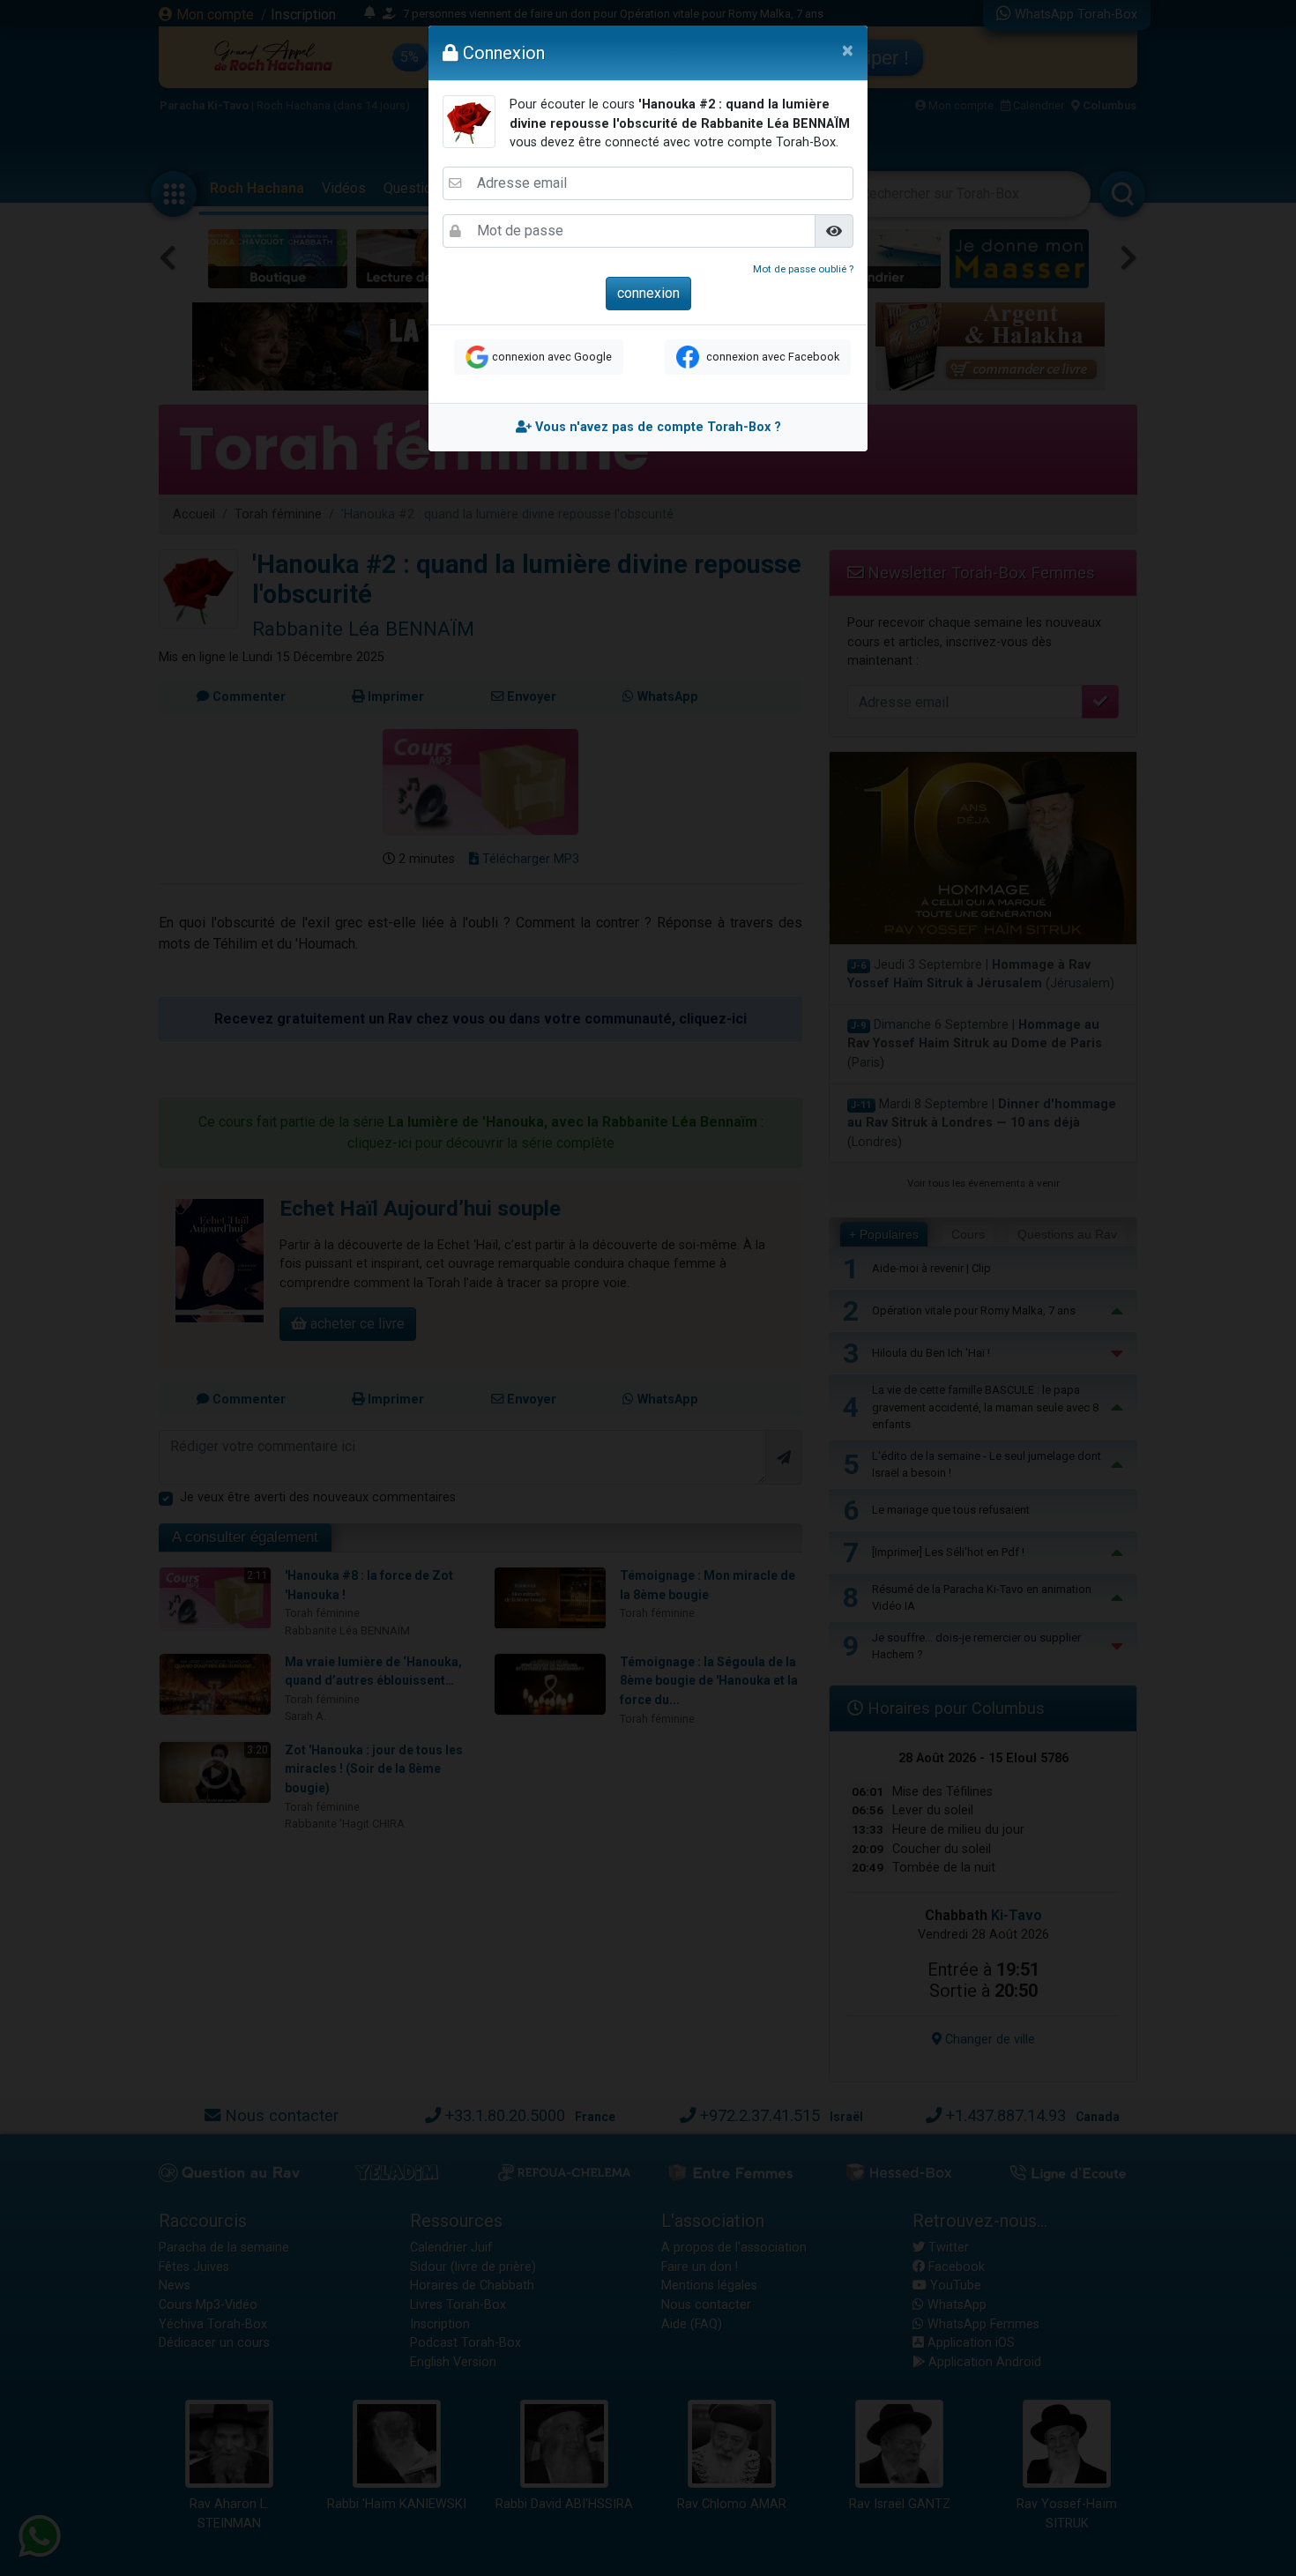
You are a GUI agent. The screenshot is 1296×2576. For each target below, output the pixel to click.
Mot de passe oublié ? (803, 269)
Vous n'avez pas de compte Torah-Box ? (656, 427)
